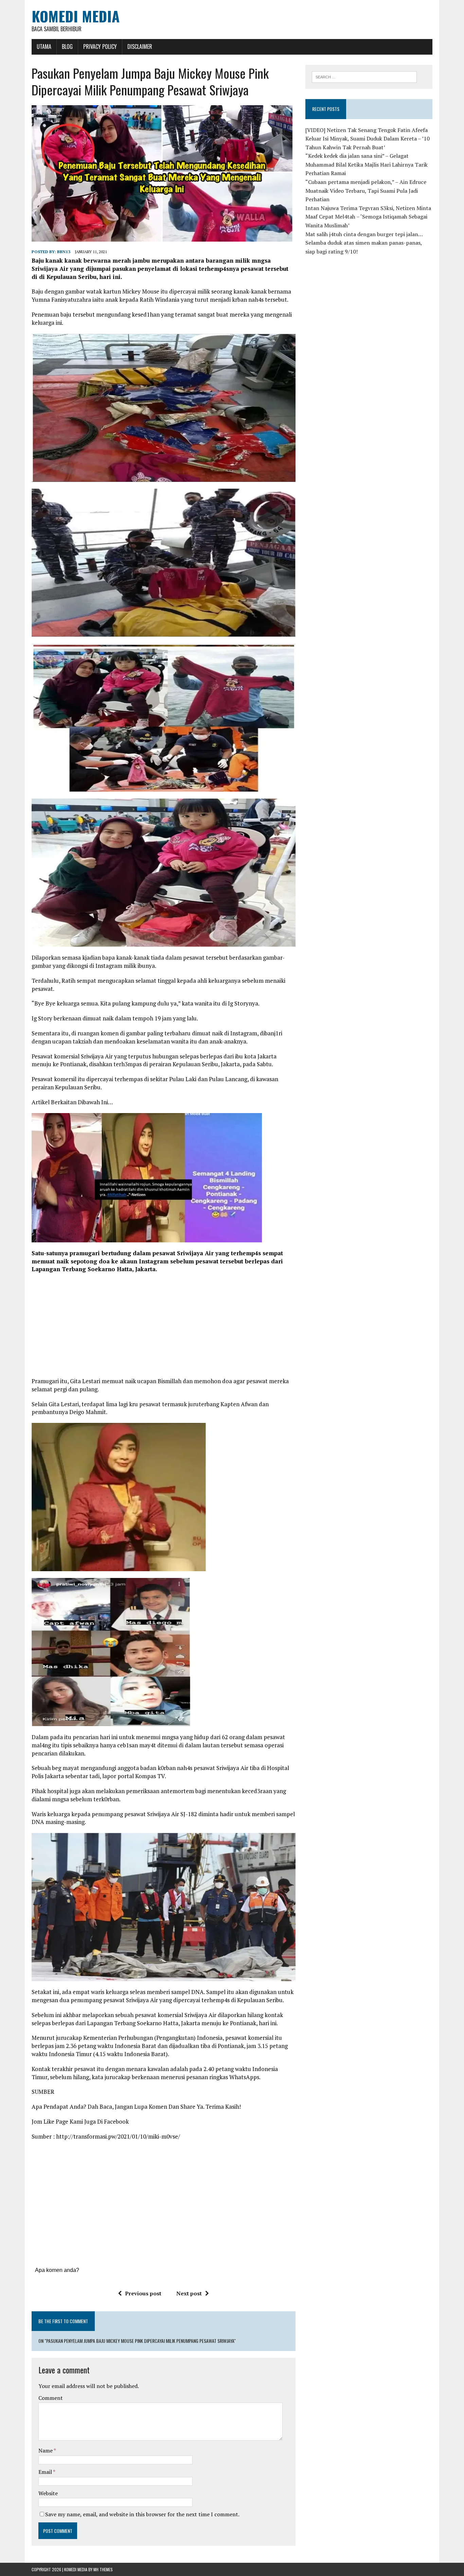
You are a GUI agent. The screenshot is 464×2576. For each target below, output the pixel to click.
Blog (67, 46)
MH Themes (103, 2569)
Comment (51, 2398)
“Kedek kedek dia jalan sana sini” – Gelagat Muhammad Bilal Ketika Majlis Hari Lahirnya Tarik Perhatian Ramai (367, 164)
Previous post (143, 2293)
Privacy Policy (100, 46)
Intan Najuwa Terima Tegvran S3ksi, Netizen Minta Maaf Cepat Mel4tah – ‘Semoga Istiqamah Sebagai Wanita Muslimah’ (368, 217)
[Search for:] (364, 76)
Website (48, 2493)
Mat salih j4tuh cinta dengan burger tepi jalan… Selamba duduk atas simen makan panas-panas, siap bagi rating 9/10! (364, 243)
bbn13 (64, 252)
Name (46, 2450)
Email (46, 2472)
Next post (189, 2293)
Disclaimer (140, 46)
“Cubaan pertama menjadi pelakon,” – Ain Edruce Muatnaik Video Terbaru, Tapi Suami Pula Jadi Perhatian (366, 191)
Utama (44, 46)
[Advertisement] (163, 1328)
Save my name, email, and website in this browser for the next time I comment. (142, 2514)
